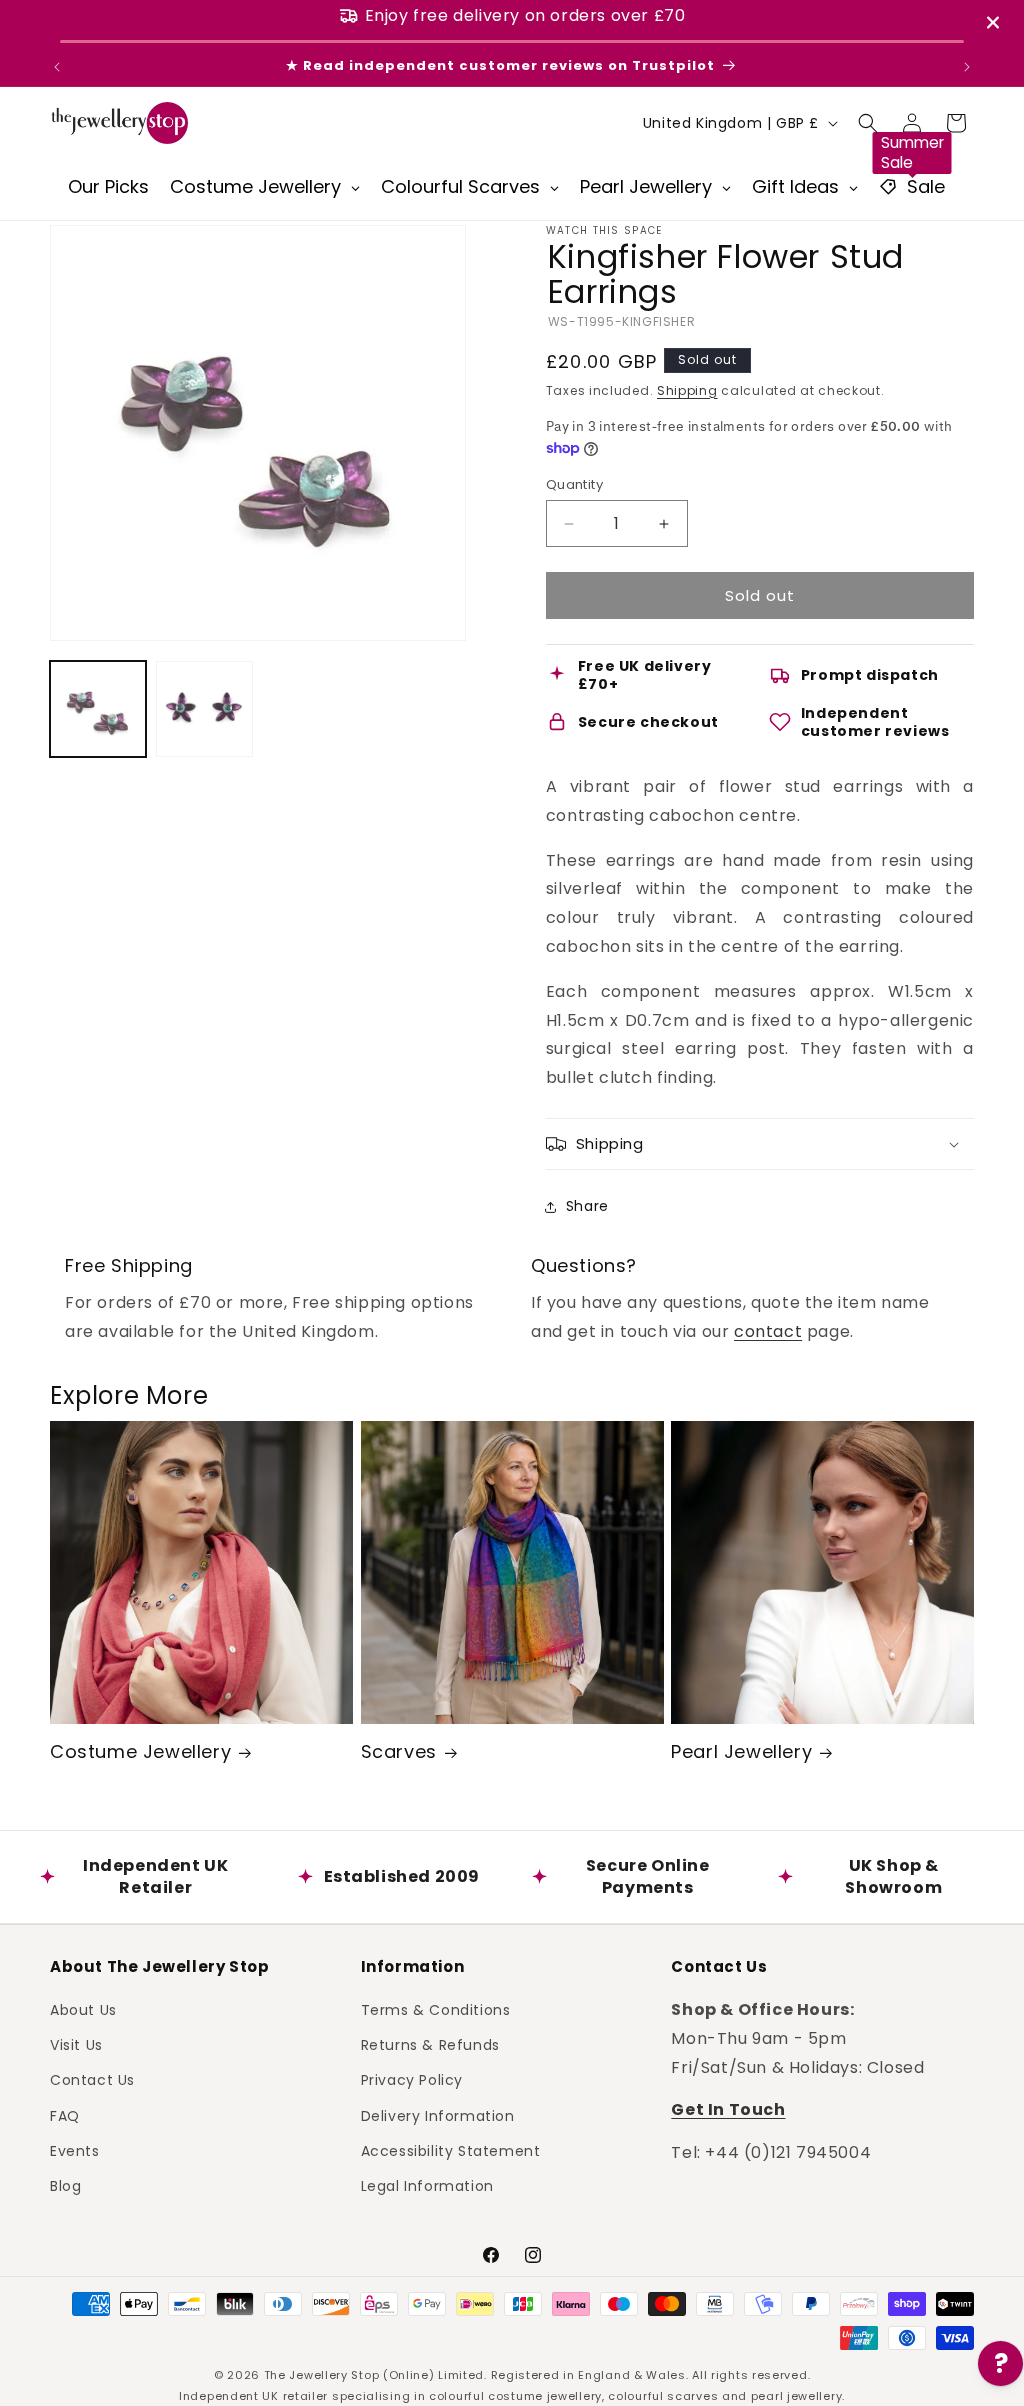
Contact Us (92, 2080)
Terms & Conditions (436, 2010)
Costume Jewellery (140, 1751)
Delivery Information (438, 2116)
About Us (83, 2010)
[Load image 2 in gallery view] (204, 709)
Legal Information (427, 2186)
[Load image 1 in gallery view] (98, 709)
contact (768, 1331)
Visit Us (76, 2045)
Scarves (399, 1751)
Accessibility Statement (451, 2151)
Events (75, 2151)
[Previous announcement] (57, 67)
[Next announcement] (967, 67)
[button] (868, 123)
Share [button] (587, 1206)
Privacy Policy (412, 2080)
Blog (65, 2186)
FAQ (65, 2116)
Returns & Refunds (430, 2045)
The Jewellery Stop (322, 2375)
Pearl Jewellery (741, 1751)
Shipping (687, 390)
